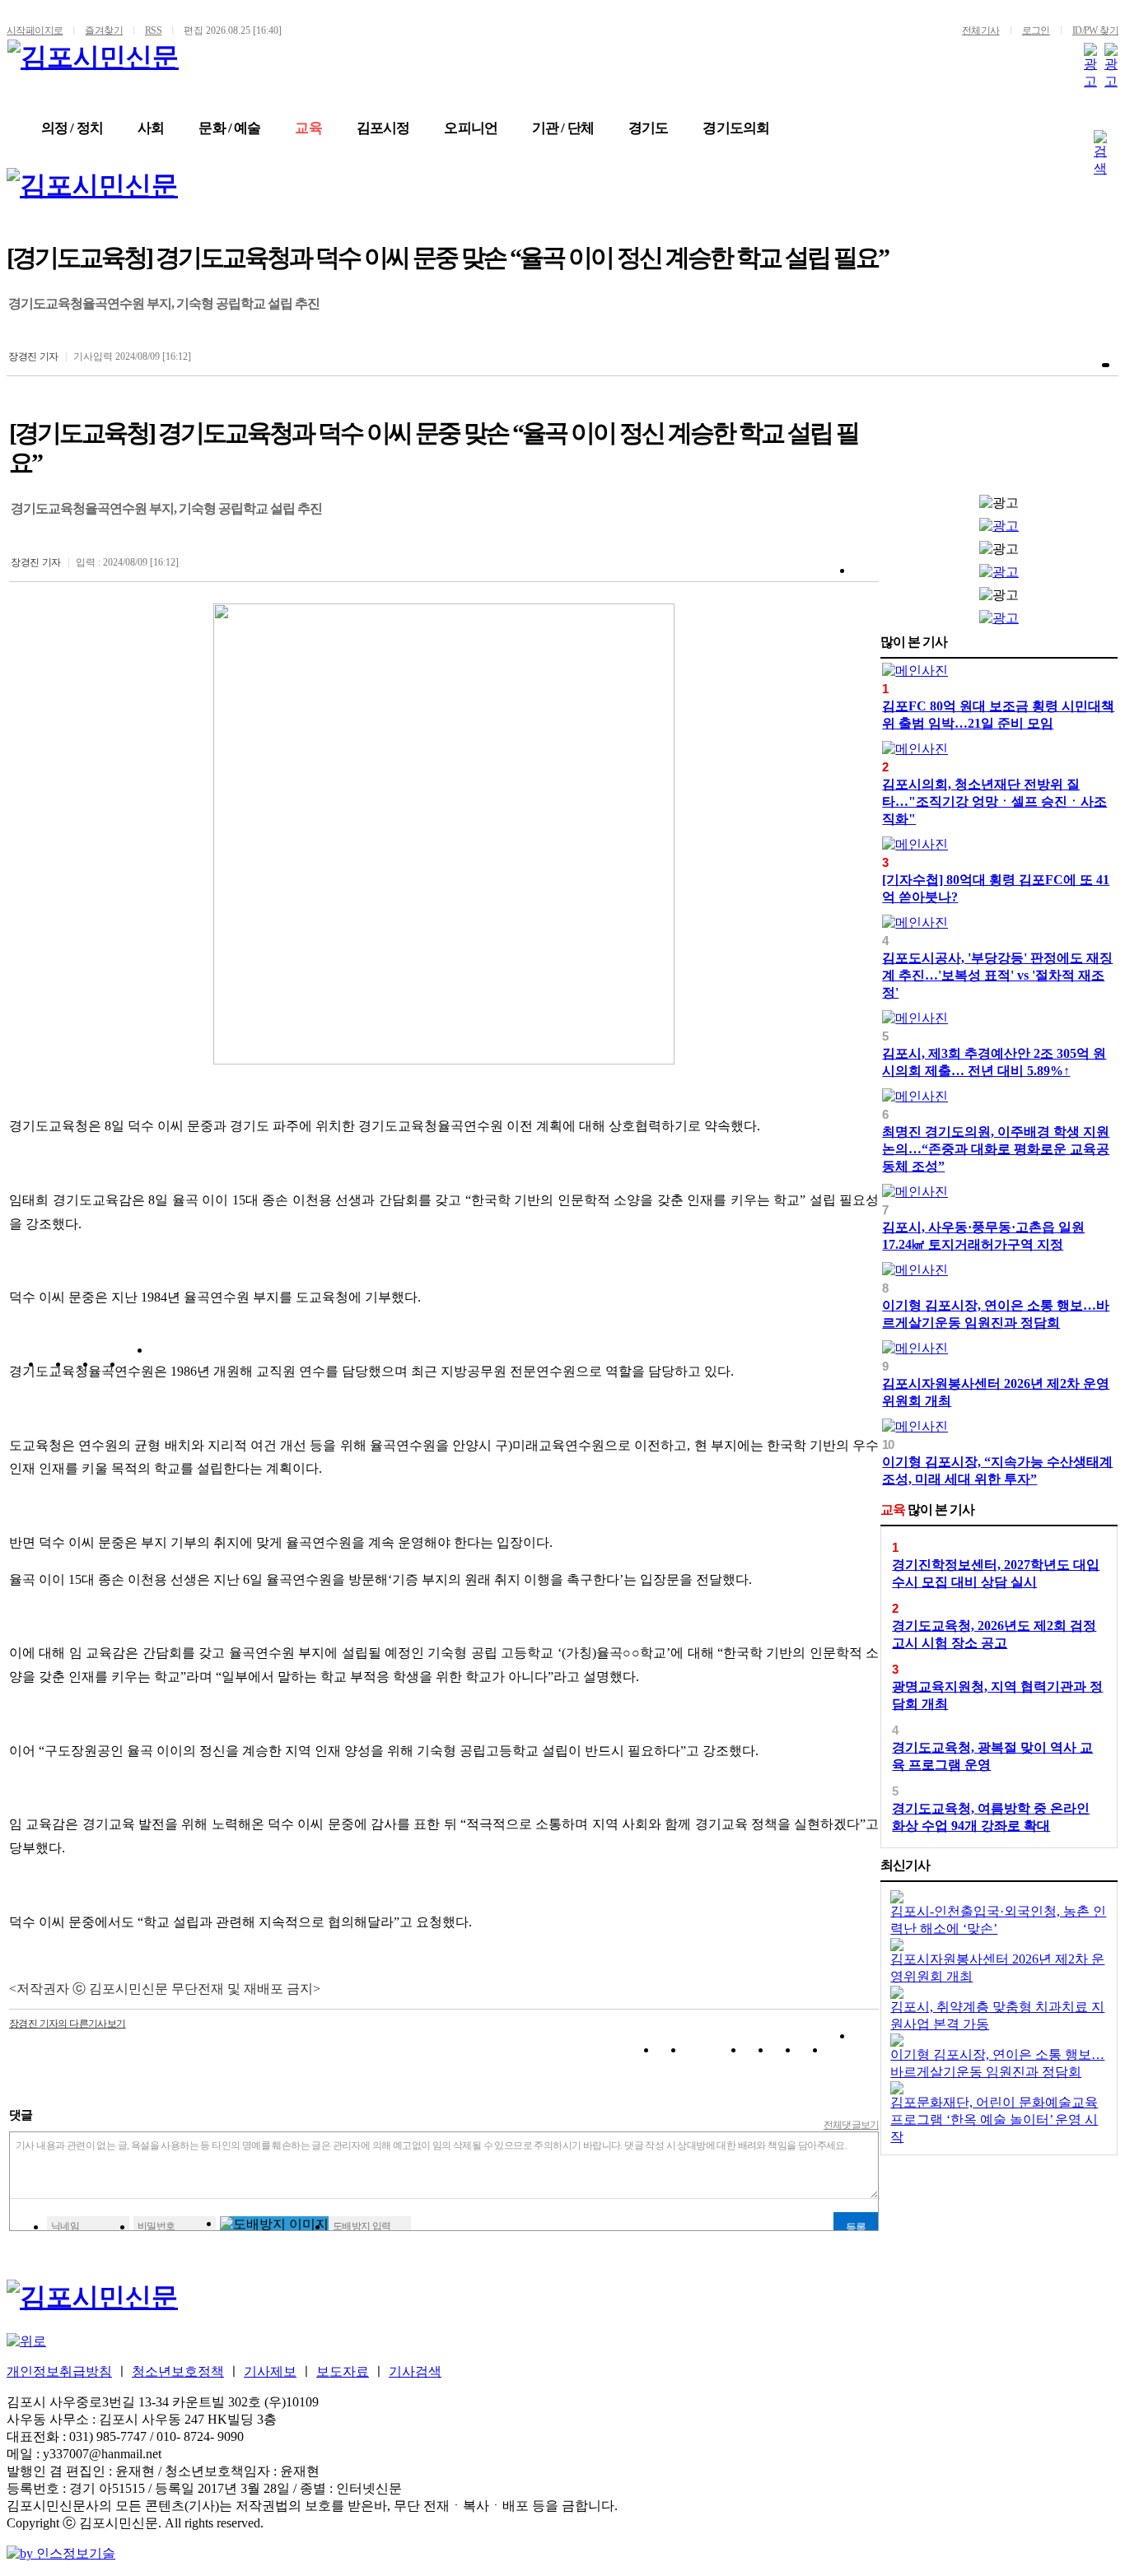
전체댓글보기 (852, 2125)
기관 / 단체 (563, 128)
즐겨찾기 (104, 30)
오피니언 (471, 128)
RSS (153, 30)
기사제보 (270, 2371)
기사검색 (415, 2371)
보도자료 (343, 2371)
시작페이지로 (35, 30)
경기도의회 (736, 128)
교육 (308, 128)
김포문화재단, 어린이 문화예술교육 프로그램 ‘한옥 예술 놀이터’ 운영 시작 (994, 2119)
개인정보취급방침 (59, 2371)
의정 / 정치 (72, 128)
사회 (151, 128)
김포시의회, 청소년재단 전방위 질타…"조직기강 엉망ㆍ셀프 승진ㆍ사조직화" (994, 801)
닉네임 (65, 2226)
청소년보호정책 (178, 2371)
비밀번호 (156, 2226)
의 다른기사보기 (68, 2024)
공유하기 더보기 (163, 1367)
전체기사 (981, 30)
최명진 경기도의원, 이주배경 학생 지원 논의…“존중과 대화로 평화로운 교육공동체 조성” (996, 1149)
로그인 (1036, 30)
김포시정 (383, 128)
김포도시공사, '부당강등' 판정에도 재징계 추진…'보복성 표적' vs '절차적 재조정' (997, 975)
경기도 (648, 128)
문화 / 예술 (229, 128)
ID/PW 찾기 (1095, 30)
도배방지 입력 (362, 2226)
